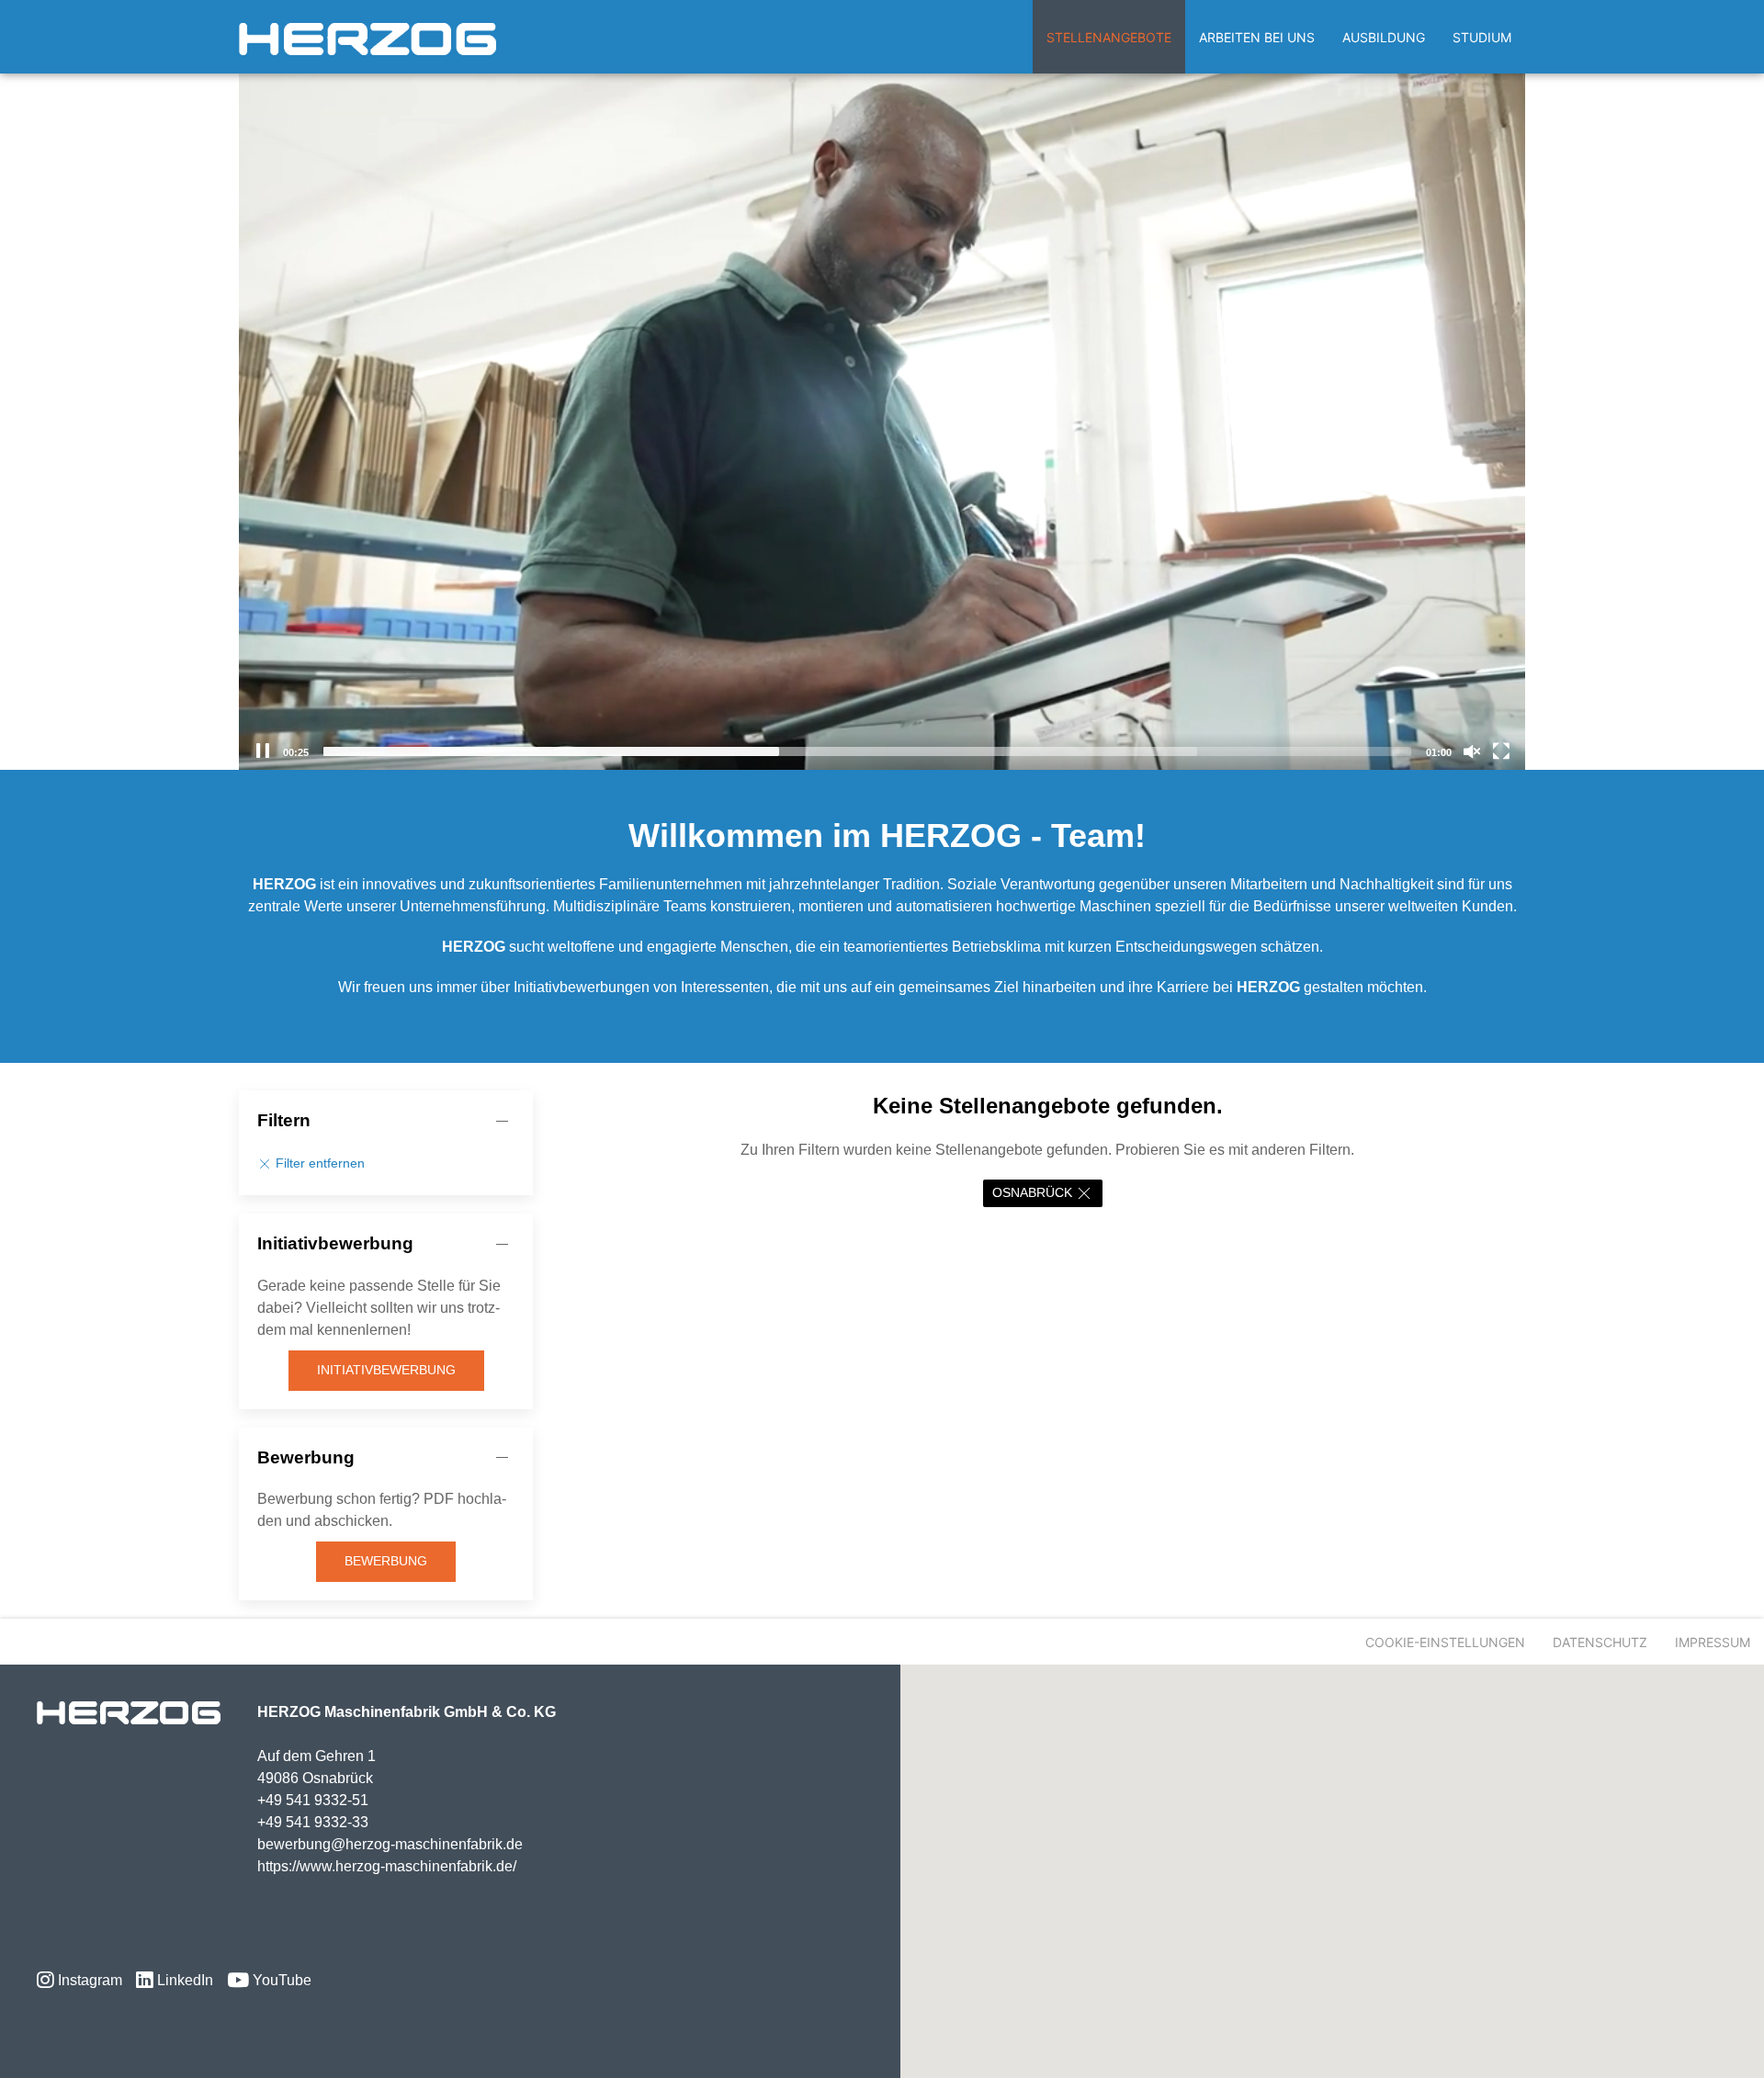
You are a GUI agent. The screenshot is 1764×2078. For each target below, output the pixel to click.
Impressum (1713, 1642)
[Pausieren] (263, 751)
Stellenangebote (1109, 37)
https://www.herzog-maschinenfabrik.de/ (387, 1866)
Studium (1482, 37)
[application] (882, 408)
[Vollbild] (1501, 751)
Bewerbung (386, 1561)
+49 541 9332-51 (313, 1800)
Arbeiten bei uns (1257, 37)
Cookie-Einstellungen (1445, 1642)
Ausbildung (1384, 37)
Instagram (88, 1980)
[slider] (867, 751)
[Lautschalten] (1472, 751)
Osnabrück (1032, 1193)
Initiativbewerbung (386, 1370)
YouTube (280, 1980)
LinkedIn (183, 1980)
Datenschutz (1600, 1642)
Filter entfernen (318, 1163)
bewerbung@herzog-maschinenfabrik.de (390, 1844)
